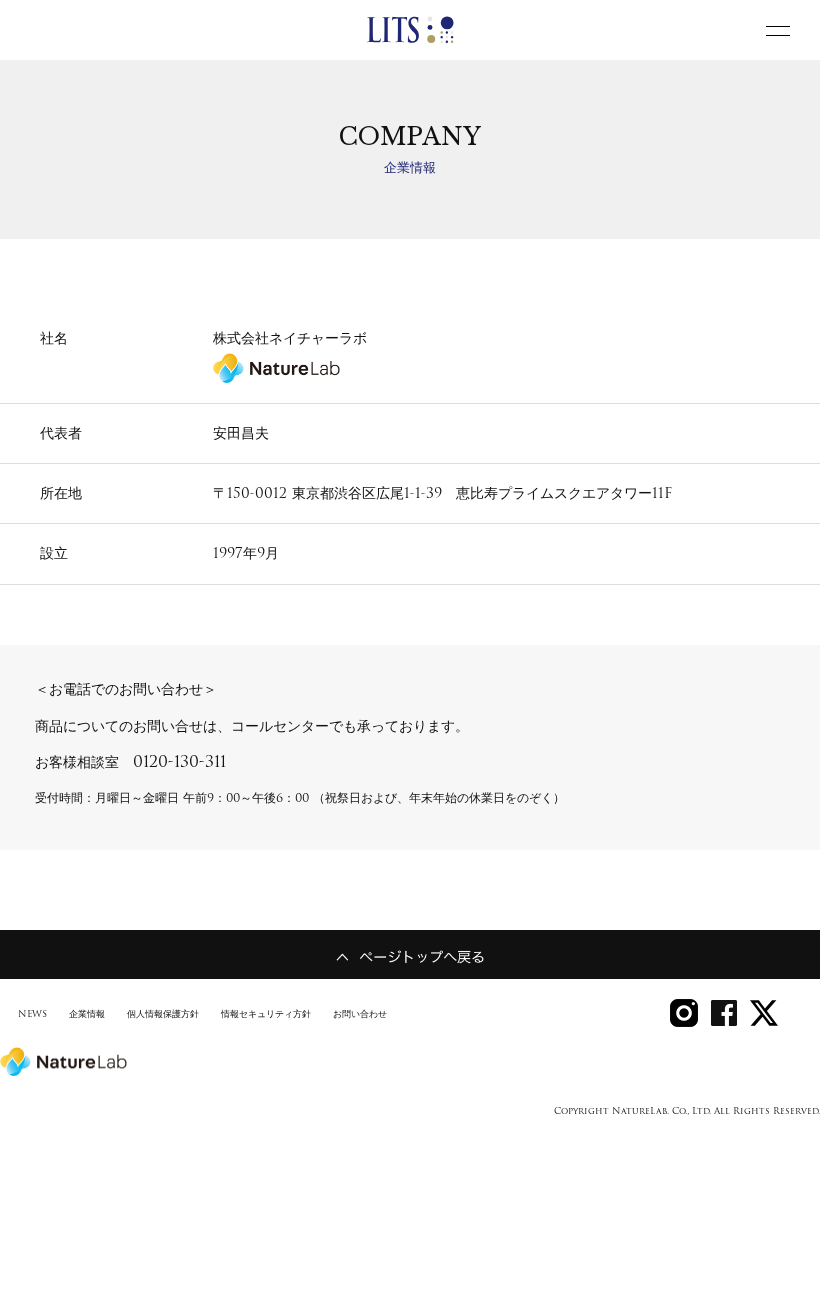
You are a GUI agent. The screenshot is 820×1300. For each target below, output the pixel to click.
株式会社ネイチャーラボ (290, 338)
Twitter (764, 1013)
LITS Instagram (684, 1013)
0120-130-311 (179, 761)
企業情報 (87, 1014)
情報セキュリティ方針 (266, 1014)
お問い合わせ (360, 1014)
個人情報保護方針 (163, 1014)
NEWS (32, 1014)
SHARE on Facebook (724, 1013)
